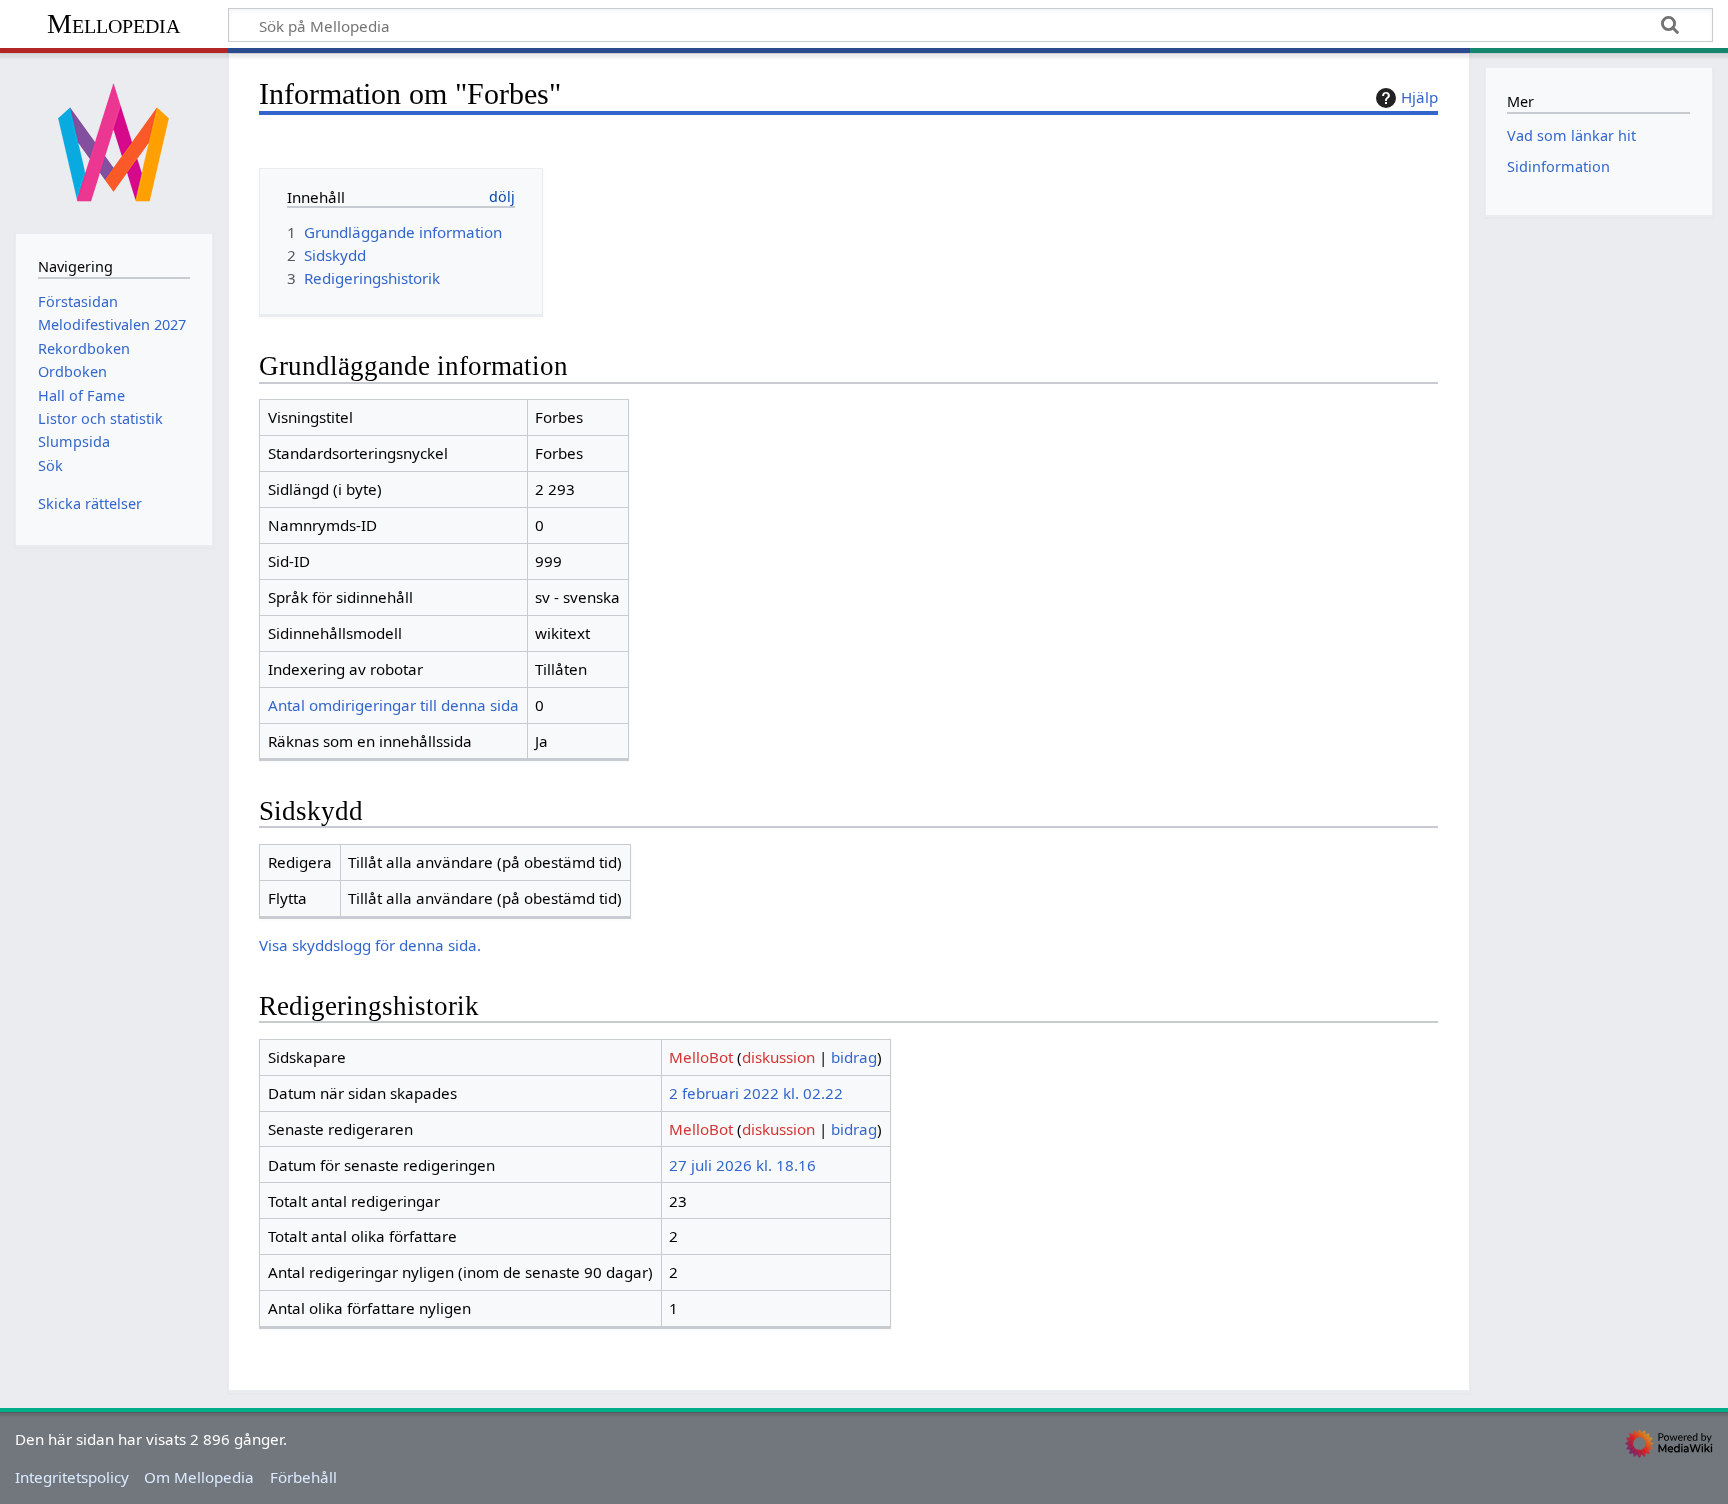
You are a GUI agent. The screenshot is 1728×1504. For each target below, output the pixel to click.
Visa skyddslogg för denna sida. (370, 945)
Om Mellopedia (199, 1477)
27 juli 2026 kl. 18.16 (742, 1165)
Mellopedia (113, 23)
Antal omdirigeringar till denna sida (393, 705)
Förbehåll (303, 1477)
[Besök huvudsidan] (114, 141)
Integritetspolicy (72, 1477)
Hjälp (1419, 97)
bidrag (854, 1057)
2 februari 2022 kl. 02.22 (756, 1093)
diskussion (778, 1057)
